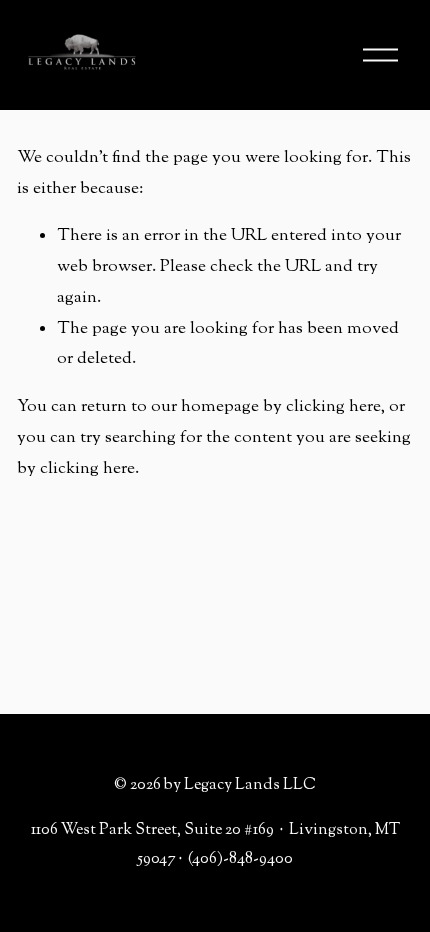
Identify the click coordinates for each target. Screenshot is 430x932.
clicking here (333, 407)
